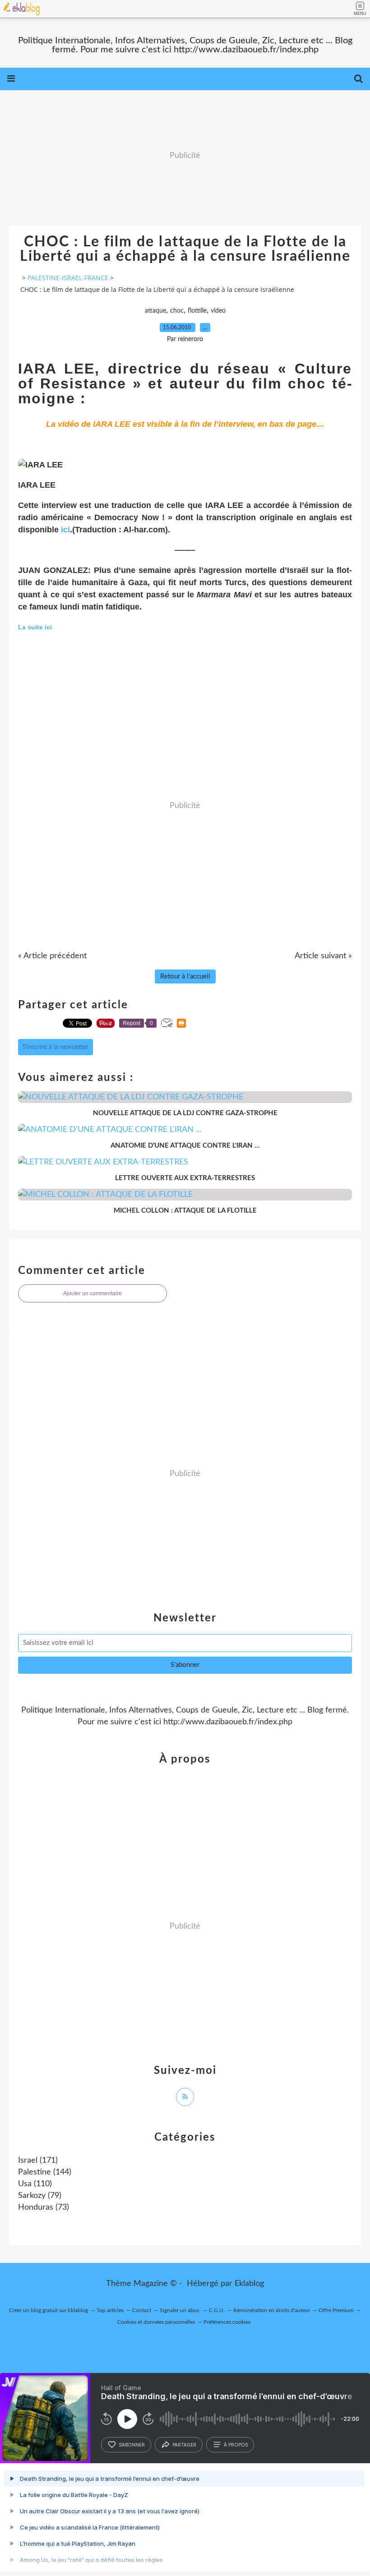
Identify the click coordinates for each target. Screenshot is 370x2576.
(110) (35, 2184)
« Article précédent (52, 956)
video (218, 311)
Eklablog (249, 2284)
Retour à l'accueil (185, 976)
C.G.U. (217, 2310)
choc (177, 311)
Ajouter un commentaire (92, 1293)
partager (184, 2445)
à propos (236, 2445)
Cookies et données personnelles (156, 2322)
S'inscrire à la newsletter (55, 1047)
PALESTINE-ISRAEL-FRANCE (68, 278)
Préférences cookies (227, 2322)
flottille (197, 311)
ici (65, 530)
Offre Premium (336, 2310)
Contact (142, 2310)
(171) (38, 2161)
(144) (45, 2172)
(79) (40, 2196)
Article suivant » (323, 956)
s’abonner (132, 2445)
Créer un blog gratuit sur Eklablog (49, 2310)
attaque (155, 311)
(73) (44, 2207)
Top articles (110, 2310)
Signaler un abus (180, 2310)
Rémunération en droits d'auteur (272, 2310)
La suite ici (35, 627)
